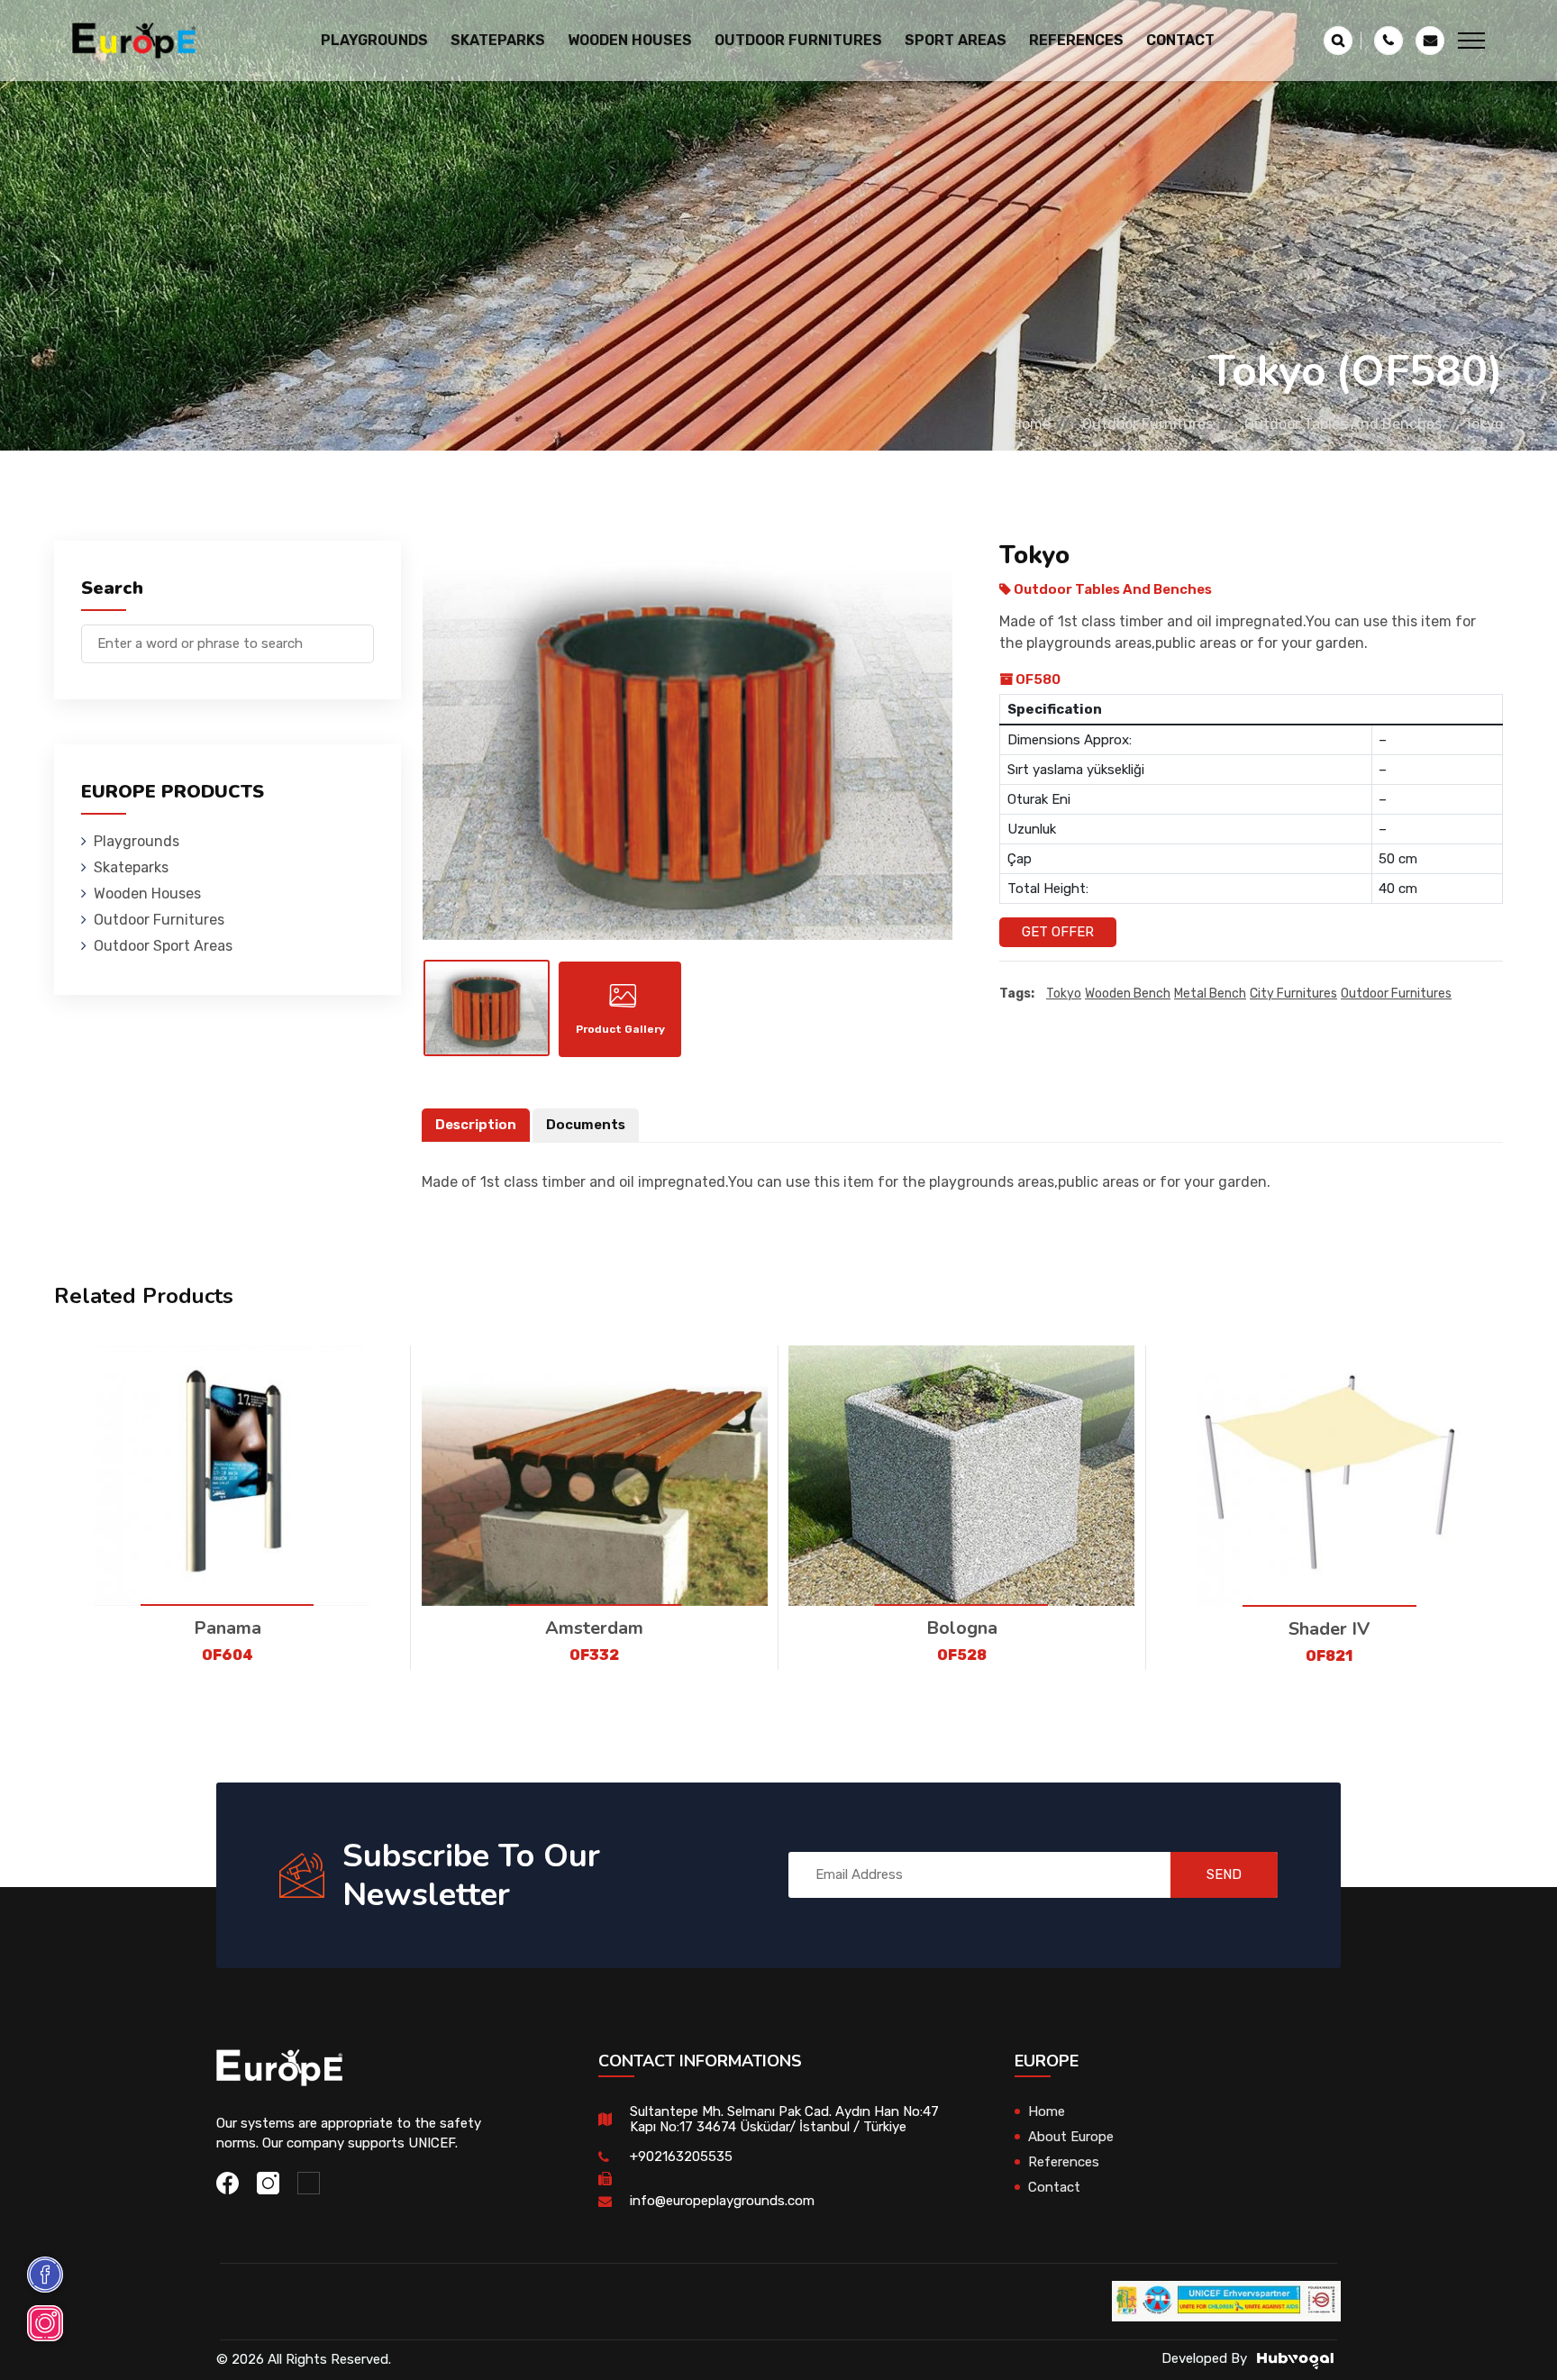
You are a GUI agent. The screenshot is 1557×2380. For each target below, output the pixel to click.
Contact (1180, 40)
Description (476, 1125)
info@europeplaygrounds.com (722, 2201)
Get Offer (1058, 932)
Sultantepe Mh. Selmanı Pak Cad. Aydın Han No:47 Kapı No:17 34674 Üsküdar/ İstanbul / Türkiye (784, 2119)
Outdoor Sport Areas (163, 946)
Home (1031, 424)
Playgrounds (137, 841)
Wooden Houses (147, 894)
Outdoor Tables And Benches (1343, 424)
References (1076, 40)
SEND (1224, 1874)
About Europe (1071, 2137)
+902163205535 (681, 2157)
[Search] (360, 635)
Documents (586, 1125)
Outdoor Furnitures (1147, 424)
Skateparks (131, 867)
